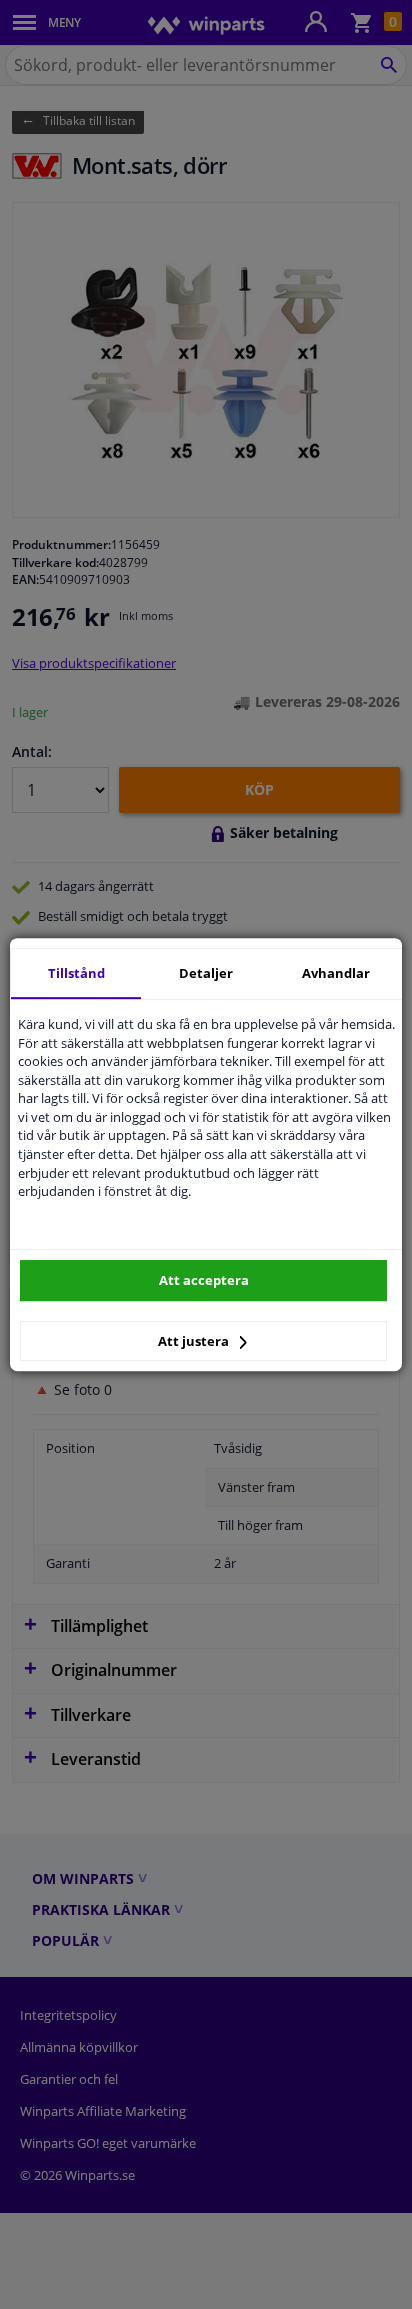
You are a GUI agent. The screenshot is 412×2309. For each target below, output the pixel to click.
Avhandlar (336, 973)
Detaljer (206, 973)
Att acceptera (204, 1280)
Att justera (195, 1341)
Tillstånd (76, 973)
